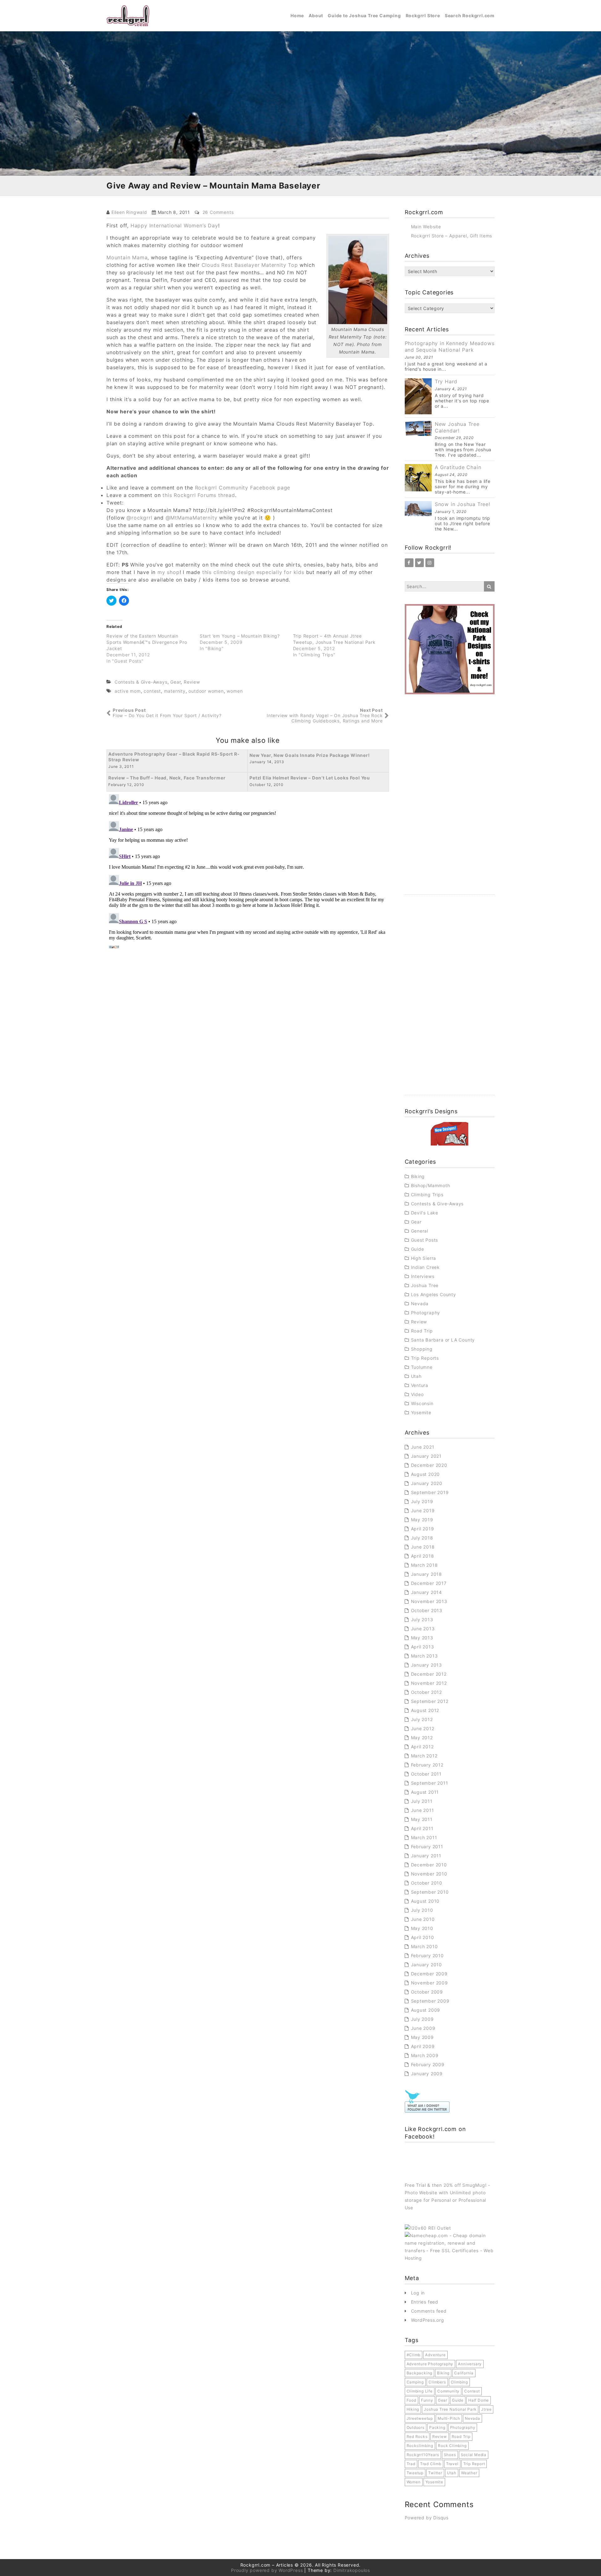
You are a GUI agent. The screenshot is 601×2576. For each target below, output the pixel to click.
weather (469, 2473)
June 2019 (423, 1510)
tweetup (415, 2473)
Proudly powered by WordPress (267, 2570)
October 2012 (427, 1692)
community (448, 2391)
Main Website (426, 227)
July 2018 (422, 1538)
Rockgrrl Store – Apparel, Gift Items (452, 236)
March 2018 (424, 1565)
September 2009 (430, 2001)
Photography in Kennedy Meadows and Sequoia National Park (450, 347)
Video (417, 1394)
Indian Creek (426, 1267)
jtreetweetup (420, 2418)
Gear (175, 682)
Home (297, 16)
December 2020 (429, 1465)
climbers (437, 2382)
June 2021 (423, 1447)
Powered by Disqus (427, 2518)
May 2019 (422, 1520)
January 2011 (426, 1856)
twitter (435, 2473)
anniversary (470, 2364)
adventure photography (430, 2364)
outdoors (416, 2427)
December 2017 (429, 1583)
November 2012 (429, 1683)
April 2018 (423, 1556)
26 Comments (218, 212)
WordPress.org (428, 2320)
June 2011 (423, 1810)
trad (411, 2464)
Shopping (422, 1349)
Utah (416, 1376)
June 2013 (423, 1629)
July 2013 (422, 1619)
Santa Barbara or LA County (443, 1340)
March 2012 (424, 1756)
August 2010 (425, 1901)
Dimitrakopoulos (352, 2570)
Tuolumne (422, 1367)
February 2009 (428, 2064)
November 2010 (429, 1874)
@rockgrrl (139, 518)
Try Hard (446, 381)
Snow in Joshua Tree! (462, 504)
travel (452, 2464)
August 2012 (425, 1710)
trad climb (431, 2464)
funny (427, 2400)
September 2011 (430, 1783)
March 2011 (424, 1837)
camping (415, 2382)
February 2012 (427, 1765)
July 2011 (422, 1801)
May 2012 (422, 1738)
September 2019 (430, 1492)
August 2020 (426, 1474)
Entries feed (425, 2302)
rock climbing (452, 2446)
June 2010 (423, 1919)
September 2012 (430, 1701)
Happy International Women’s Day (174, 225)
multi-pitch (449, 2418)
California (464, 2373)
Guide (418, 1249)
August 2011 (425, 1792)
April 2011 (422, 1828)
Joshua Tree (425, 1285)
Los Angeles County (434, 1294)
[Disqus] (248, 870)
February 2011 (427, 1847)
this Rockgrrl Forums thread (199, 495)
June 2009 (423, 2028)
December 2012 (429, 1674)
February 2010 (427, 1955)
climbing (459, 2382)
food (411, 2400)
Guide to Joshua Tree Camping (364, 16)
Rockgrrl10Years (423, 2455)
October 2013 (427, 1610)
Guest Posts (425, 1240)
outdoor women (206, 691)
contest (152, 691)
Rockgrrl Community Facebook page (243, 488)
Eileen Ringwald (129, 212)
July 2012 (422, 1719)
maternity (175, 691)
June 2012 (423, 1728)
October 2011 (426, 1774)
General (420, 1231)
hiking (413, 2409)
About (316, 16)
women (235, 691)
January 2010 (427, 1965)
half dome (479, 2400)
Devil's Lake (425, 1213)
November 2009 (429, 1983)
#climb (414, 2355)
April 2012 (422, 1747)
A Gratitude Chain (458, 467)
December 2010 (429, 1865)
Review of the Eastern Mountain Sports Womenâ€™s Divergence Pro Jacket (147, 642)
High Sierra (424, 1258)
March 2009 (425, 2055)
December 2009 (429, 1974)
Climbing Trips (427, 1195)
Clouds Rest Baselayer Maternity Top (250, 265)
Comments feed (429, 2311)
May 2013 (422, 1638)
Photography (426, 1313)
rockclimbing (420, 2446)
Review (192, 682)
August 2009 (426, 2010)
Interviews (423, 1276)
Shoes (450, 2455)
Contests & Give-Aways (141, 682)
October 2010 (427, 1883)
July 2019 (422, 1501)
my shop (169, 572)
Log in (418, 2293)
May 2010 (422, 1928)
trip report (474, 2464)
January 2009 (427, 2074)
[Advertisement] (450, 801)
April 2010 (423, 1937)
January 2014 (427, 1592)
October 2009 (427, 1992)
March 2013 (424, 1656)
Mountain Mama (127, 257)
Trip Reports (425, 1358)
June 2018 (423, 1547)
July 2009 (422, 2019)
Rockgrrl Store (423, 16)
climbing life (420, 2391)
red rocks (417, 2436)
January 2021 (426, 1456)
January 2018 (427, 1574)
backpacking (420, 2373)
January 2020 (427, 1483)
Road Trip (422, 1331)
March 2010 (424, 1946)
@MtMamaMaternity (192, 518)
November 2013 (429, 1601)
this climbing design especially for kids (253, 572)
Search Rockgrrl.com (470, 16)
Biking (418, 1176)
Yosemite (421, 1412)
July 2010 (422, 1910)
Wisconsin (422, 1403)
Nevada (420, 1304)
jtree (486, 2409)
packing (437, 2427)
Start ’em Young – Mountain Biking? (240, 636)
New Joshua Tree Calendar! (457, 427)
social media (474, 2455)
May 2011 (422, 1819)
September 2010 (430, 1892)
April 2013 (423, 1647)
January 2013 (427, 1665)
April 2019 (423, 1529)
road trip (461, 2436)
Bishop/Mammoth (431, 1185)
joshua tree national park (450, 2409)
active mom (128, 691)
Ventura (420, 1385)
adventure (435, 2355)
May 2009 (422, 2037)
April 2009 (423, 2046)
